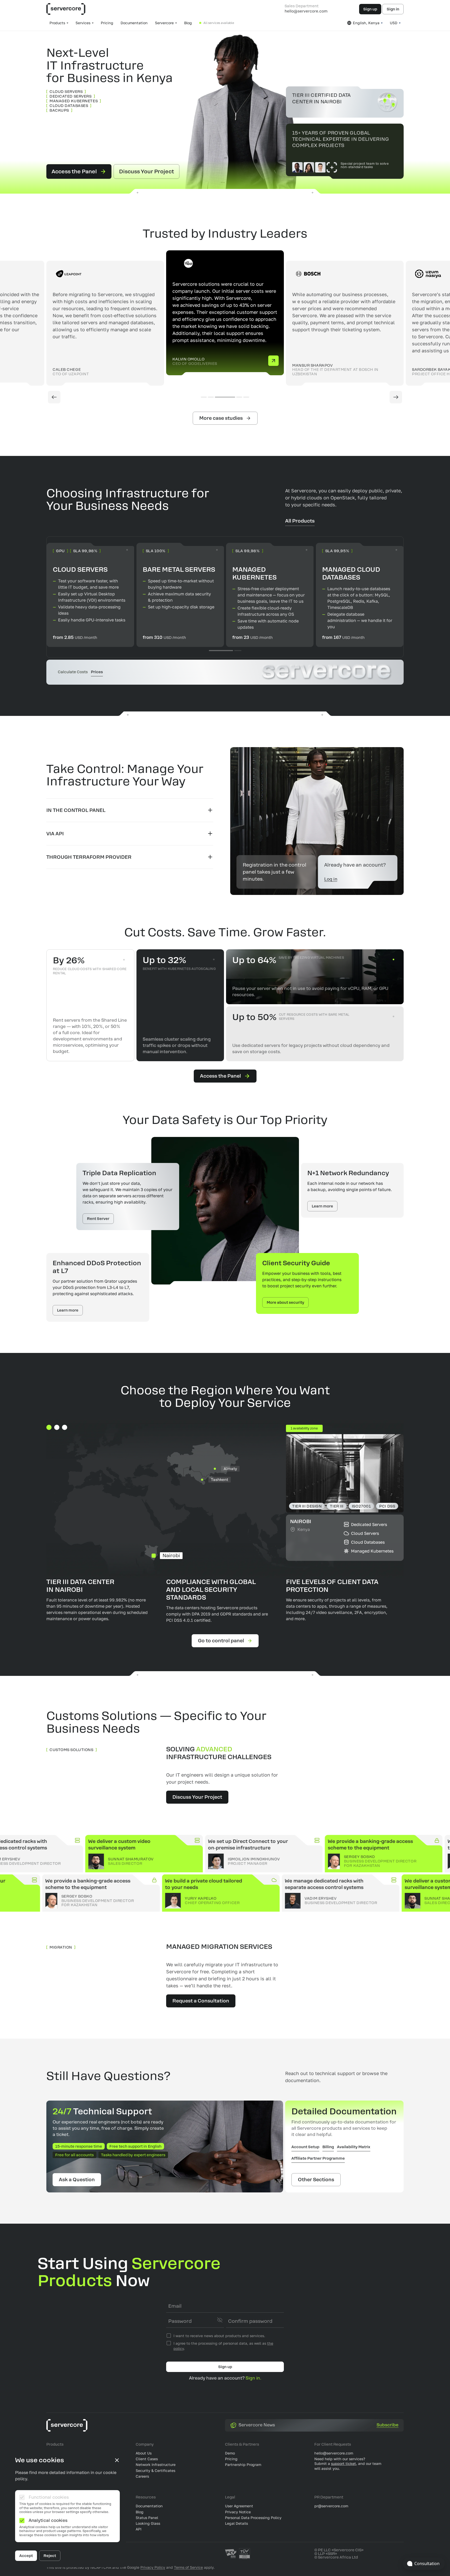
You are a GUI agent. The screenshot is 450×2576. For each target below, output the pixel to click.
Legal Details (236, 2523)
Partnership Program (243, 2464)
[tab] (130, 810)
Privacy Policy (153, 2567)
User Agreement (239, 2506)
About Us (144, 2453)
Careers (142, 2476)
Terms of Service (188, 2567)
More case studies (221, 418)
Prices (97, 672)
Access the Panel (74, 171)
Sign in (393, 9)
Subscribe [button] (387, 2425)
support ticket (343, 2463)
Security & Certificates (155, 2470)
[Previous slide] (54, 397)
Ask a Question (77, 2180)
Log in (331, 879)
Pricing (107, 23)
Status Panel (147, 2518)
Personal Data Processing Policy (253, 2518)
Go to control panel (221, 1641)
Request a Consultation (201, 2001)
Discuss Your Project (146, 171)
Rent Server (98, 1219)
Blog (188, 23)
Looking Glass (148, 2523)
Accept (26, 2556)
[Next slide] (396, 397)
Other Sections (316, 2180)
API (139, 2529)
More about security (285, 1302)
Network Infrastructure (156, 2464)
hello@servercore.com (306, 11)
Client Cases (147, 2459)
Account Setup (305, 2147)
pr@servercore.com (331, 2506)
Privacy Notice (238, 2512)
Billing (328, 2147)
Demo (230, 2453)
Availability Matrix (354, 2147)
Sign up (370, 9)
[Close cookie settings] (117, 2460)
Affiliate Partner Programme (318, 2158)
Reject (50, 2556)
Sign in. (253, 2378)
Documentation (134, 23)
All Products (300, 521)
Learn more (322, 1206)
